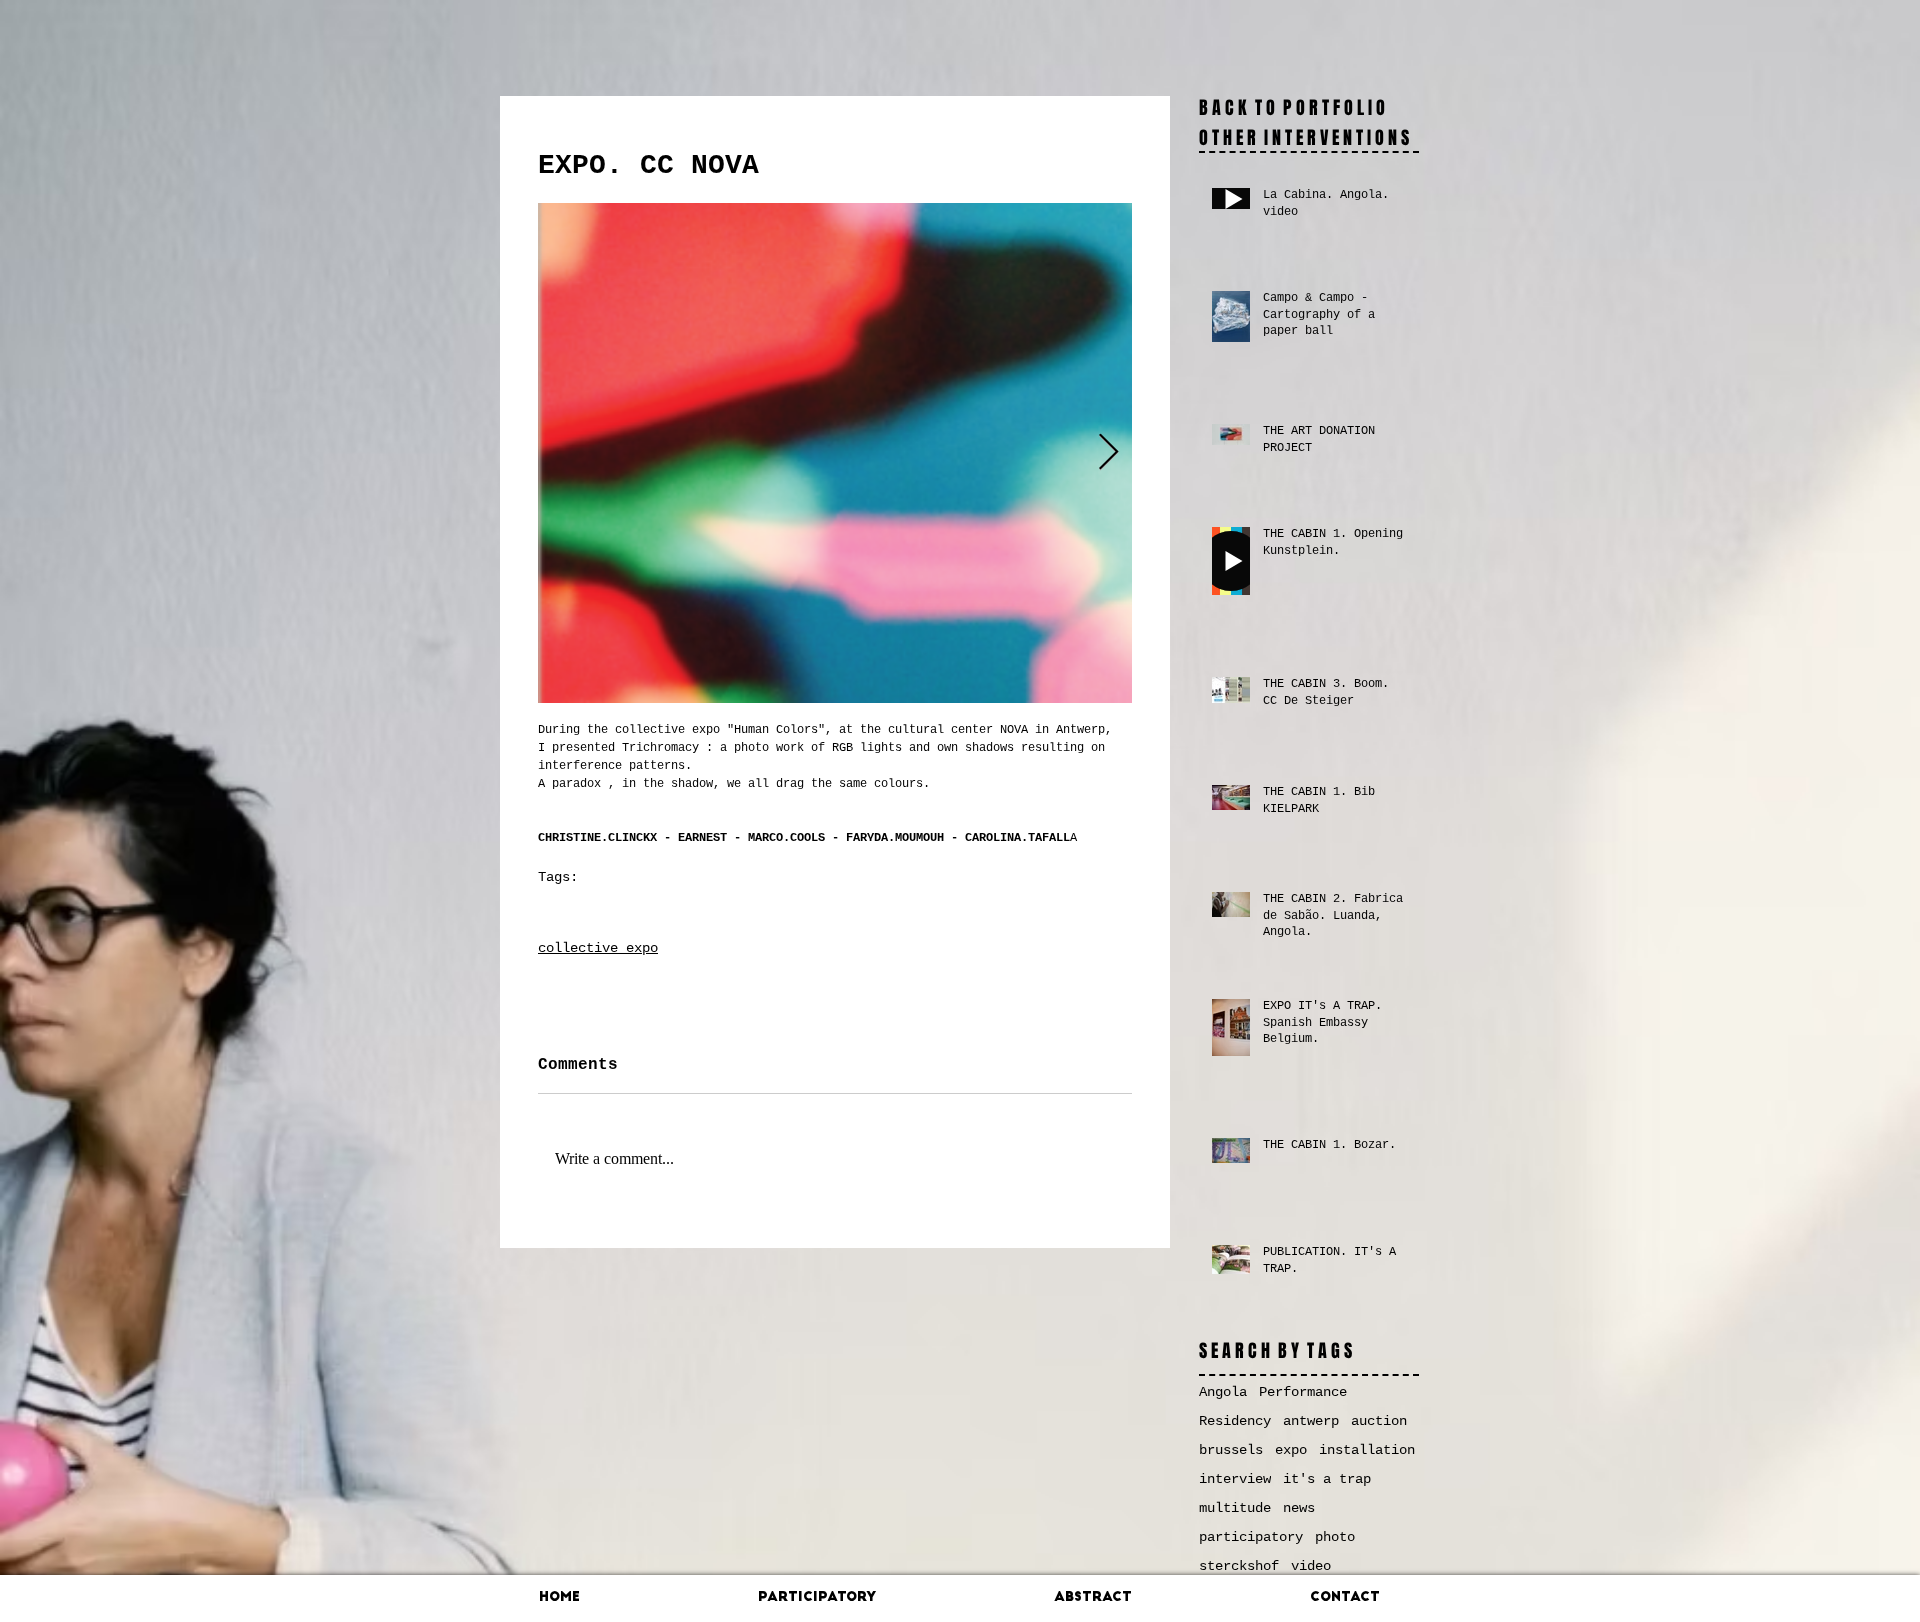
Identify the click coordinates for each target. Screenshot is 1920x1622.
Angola (1223, 1392)
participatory (1251, 1537)
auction (1379, 1421)
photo (618, 909)
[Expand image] (835, 453)
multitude (1235, 1508)
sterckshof (1239, 1566)
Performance (1303, 1392)
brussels (1231, 1450)
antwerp (563, 909)
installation (1367, 1450)
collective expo (598, 948)
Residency (1235, 1421)
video (1311, 1566)
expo (663, 909)
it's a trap (1327, 1479)
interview (1235, 1479)
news (1299, 1508)
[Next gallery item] (1108, 453)
